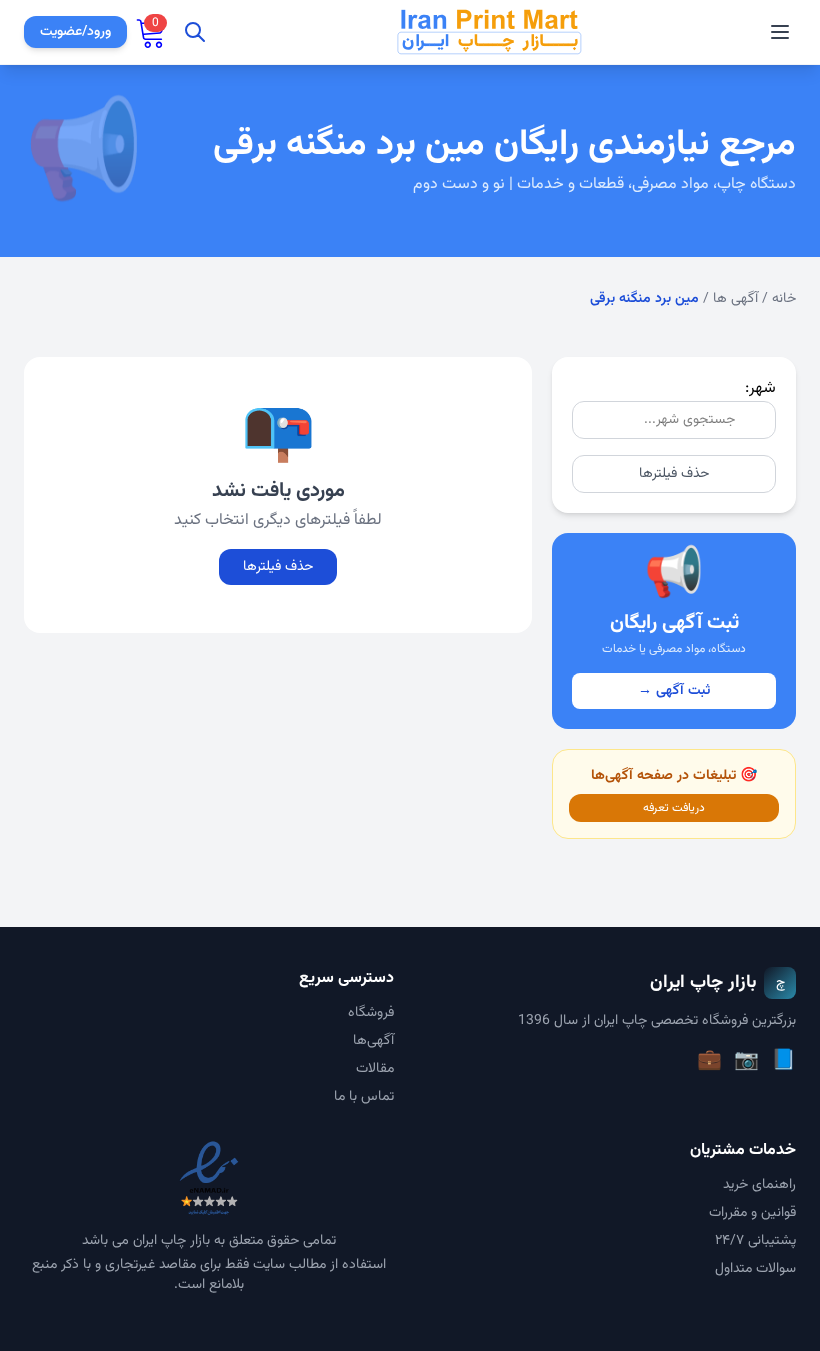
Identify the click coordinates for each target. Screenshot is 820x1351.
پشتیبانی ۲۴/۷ (755, 1241)
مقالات (375, 1069)
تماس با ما (364, 1097)
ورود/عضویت (75, 32)
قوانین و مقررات (752, 1213)
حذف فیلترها (674, 474)
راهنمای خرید (759, 1185)
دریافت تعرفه (674, 808)
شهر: (760, 388)
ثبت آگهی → (674, 691)
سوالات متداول (755, 1269)
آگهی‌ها (373, 1041)
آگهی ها (735, 299)
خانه (784, 299)
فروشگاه (371, 1013)
